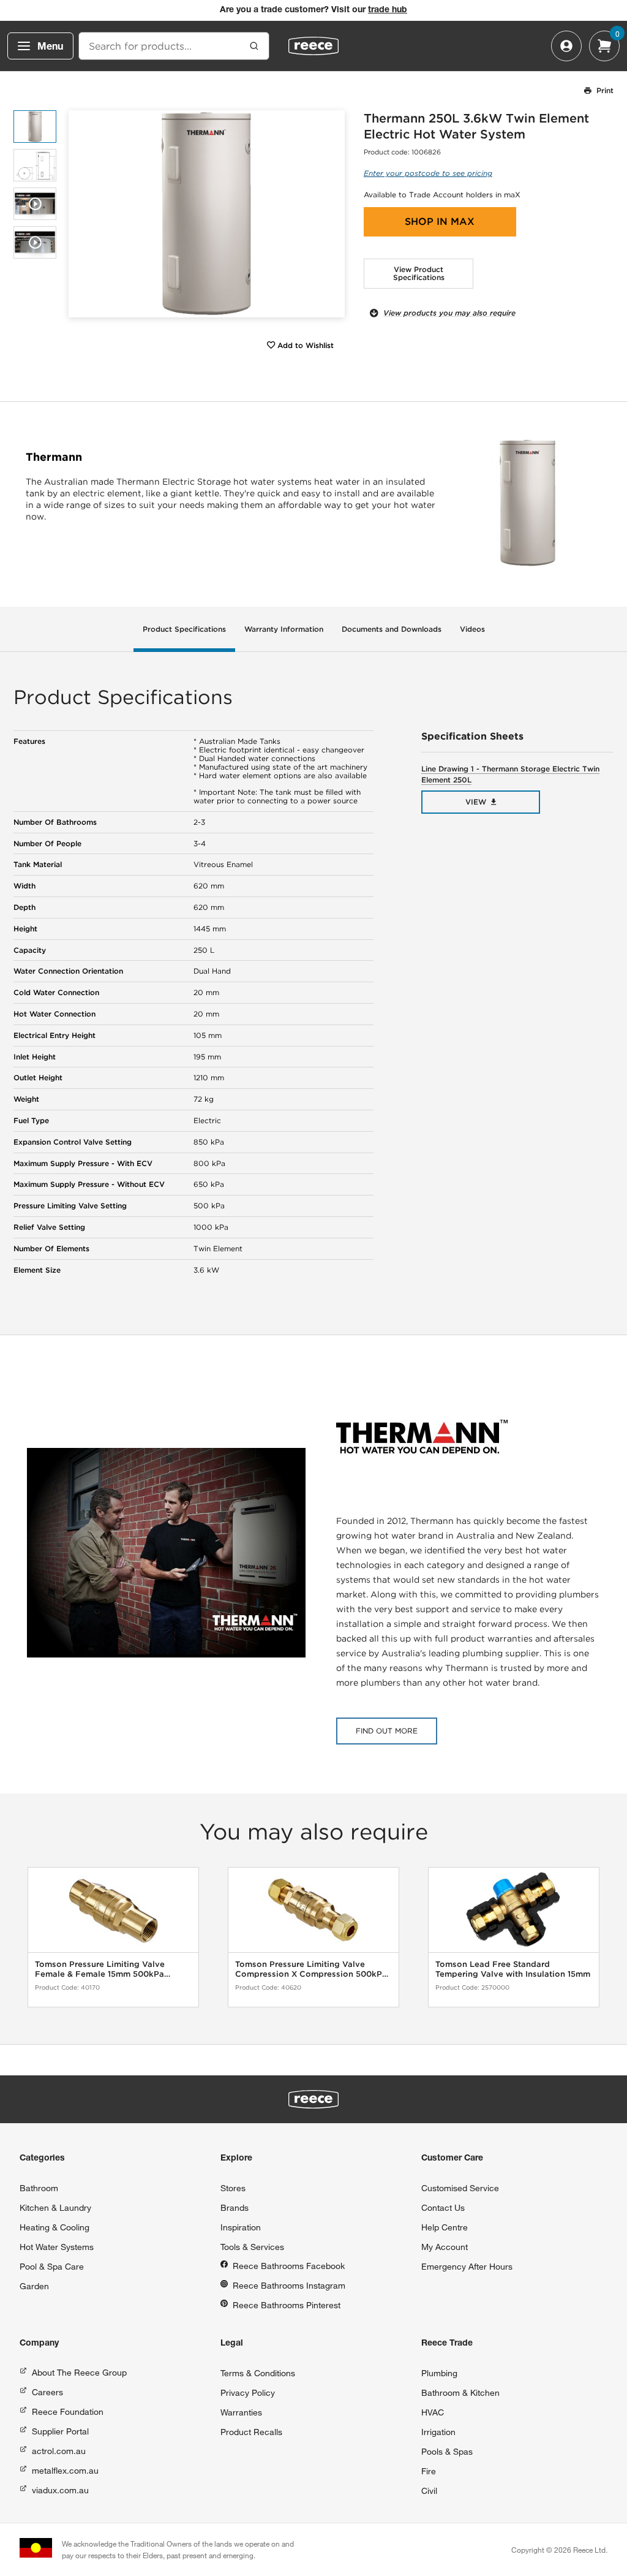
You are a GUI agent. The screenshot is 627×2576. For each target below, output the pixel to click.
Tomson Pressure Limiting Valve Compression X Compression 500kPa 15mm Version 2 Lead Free (311, 1969)
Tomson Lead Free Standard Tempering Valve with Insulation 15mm (513, 1969)
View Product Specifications (419, 274)
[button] (331, 214)
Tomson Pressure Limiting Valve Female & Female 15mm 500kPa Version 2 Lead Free (100, 1969)
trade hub (388, 10)
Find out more (387, 1731)
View (476, 802)
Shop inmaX (440, 222)
